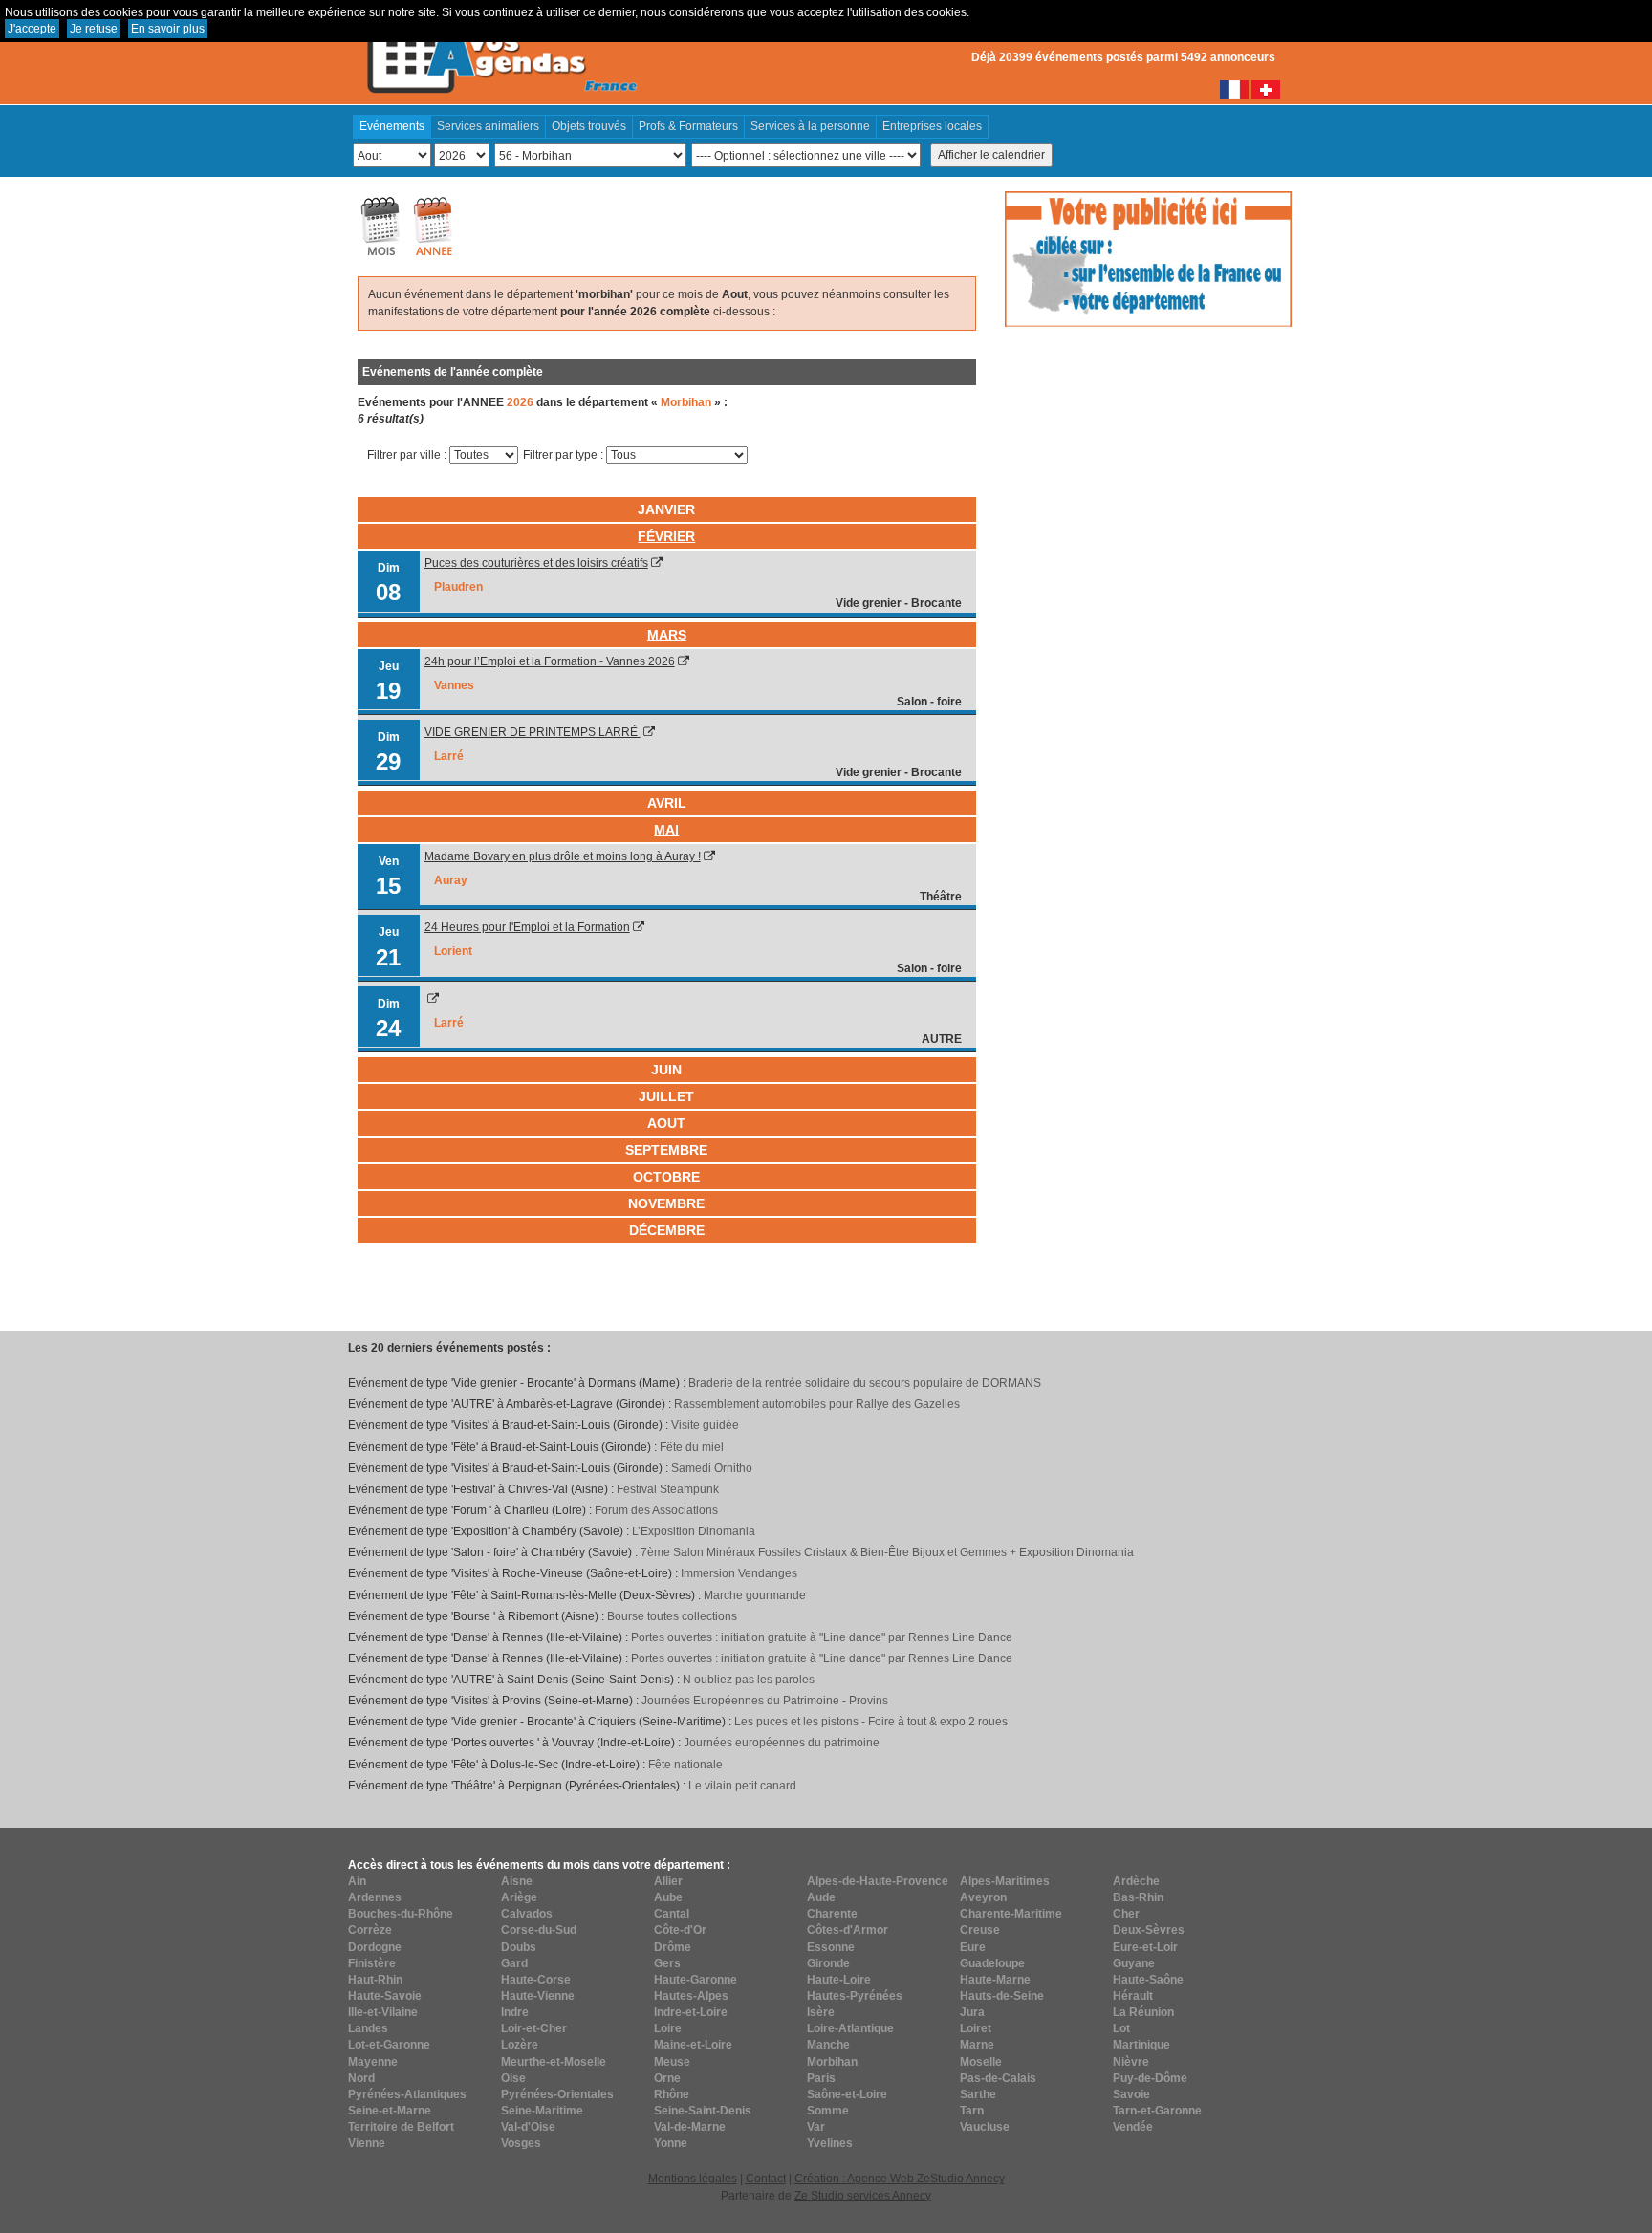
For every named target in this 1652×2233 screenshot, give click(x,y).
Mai (666, 830)
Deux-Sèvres (1149, 1930)
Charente (832, 1914)
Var (816, 2127)
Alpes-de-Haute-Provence (878, 1881)
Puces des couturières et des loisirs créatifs (536, 563)
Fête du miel (692, 1447)
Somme (828, 2111)
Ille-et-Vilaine (383, 2012)
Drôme (673, 1947)
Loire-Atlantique (850, 2028)
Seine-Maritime (542, 2111)
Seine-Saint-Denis (703, 2111)
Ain (357, 1881)
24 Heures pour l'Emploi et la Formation (527, 927)
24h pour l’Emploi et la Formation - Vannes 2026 (550, 661)
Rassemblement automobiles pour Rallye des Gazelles (817, 1404)
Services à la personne (810, 126)
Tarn (972, 2111)
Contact (766, 2179)
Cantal (672, 1914)
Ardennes (375, 1897)
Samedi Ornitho (712, 1468)
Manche (828, 2045)
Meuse (672, 2062)
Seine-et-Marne (390, 2111)
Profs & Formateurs (688, 126)
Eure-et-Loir (1145, 1947)
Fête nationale (685, 1765)
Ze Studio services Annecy (863, 2196)
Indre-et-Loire (691, 2012)
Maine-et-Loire (693, 2045)
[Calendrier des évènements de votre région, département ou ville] (501, 49)
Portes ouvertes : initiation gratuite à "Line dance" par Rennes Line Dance (822, 1637)
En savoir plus (168, 29)
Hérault (1133, 1996)
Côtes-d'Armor (848, 1930)
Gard (514, 1963)
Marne (977, 2045)
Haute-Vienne (538, 1996)
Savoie (1131, 2094)
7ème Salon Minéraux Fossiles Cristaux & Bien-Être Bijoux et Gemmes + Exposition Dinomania (887, 1552)
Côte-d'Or (680, 1930)
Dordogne (375, 1947)
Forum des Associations (656, 1510)
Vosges (521, 2143)
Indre (515, 2012)
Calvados (527, 1914)
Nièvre (1131, 2062)
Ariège (519, 1897)
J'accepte (32, 29)
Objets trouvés (589, 126)
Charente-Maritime (1011, 1914)
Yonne (671, 2143)
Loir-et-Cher (534, 2028)
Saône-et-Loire (847, 2094)
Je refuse (94, 29)
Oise (513, 2078)
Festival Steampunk (668, 1489)
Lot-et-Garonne (389, 2045)
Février (666, 536)
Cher (1126, 1914)
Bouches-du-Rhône (401, 1914)
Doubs (519, 1947)
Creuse (980, 1930)
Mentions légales (693, 2179)
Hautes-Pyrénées (855, 1996)
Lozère (520, 2045)
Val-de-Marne (690, 2127)
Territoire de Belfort (401, 2127)
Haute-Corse (536, 1980)
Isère (821, 2012)
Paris (821, 2078)
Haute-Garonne (696, 1980)
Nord (361, 2078)
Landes (368, 2028)
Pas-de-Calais (998, 2078)
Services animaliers (488, 126)
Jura (972, 2012)
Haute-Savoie (385, 1996)
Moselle (981, 2062)
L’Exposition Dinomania (694, 1531)
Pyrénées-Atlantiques (407, 2094)
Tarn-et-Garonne (1157, 2111)
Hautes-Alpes (691, 1996)
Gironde (828, 1963)
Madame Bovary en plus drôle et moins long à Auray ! (563, 856)
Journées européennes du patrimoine (782, 1743)
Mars (667, 635)
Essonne (831, 1947)
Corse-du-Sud (539, 1930)
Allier (668, 1881)
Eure (973, 1947)
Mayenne (373, 2062)
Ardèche (1136, 1881)
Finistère (372, 1963)
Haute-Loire (839, 1980)
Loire (668, 2028)
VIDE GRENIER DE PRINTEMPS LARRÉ (533, 732)
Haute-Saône (1148, 1980)
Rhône (672, 2094)
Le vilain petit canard (742, 1786)
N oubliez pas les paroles (749, 1680)
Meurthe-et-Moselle (554, 2062)
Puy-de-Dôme (1150, 2078)
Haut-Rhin (375, 1980)
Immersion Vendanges (739, 1573)
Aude (821, 1897)
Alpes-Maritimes (1005, 1881)
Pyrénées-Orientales (557, 2094)
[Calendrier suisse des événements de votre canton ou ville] (1266, 89)
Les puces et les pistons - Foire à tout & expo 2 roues (871, 1722)
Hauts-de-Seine (1002, 1996)
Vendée (1133, 2127)
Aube (668, 1897)
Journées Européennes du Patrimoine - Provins (765, 1701)
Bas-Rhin (1138, 1897)
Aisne (517, 1881)
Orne (667, 2078)
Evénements (392, 126)
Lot (1121, 2028)
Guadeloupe (992, 1963)
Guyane (1134, 1963)
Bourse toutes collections (672, 1616)
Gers (667, 1963)
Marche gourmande (755, 1595)
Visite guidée (705, 1425)
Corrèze (370, 1930)
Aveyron (983, 1897)
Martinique (1141, 2045)
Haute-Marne (995, 1980)
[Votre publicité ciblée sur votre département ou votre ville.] (1148, 258)
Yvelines (830, 2143)
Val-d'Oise (528, 2127)
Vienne (367, 2143)
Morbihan (832, 2062)
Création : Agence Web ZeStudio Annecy (900, 2179)
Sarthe (978, 2094)
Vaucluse (985, 2127)
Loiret (976, 2028)
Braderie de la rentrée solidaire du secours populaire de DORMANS (865, 1383)
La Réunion (1143, 2012)
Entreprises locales (932, 126)
